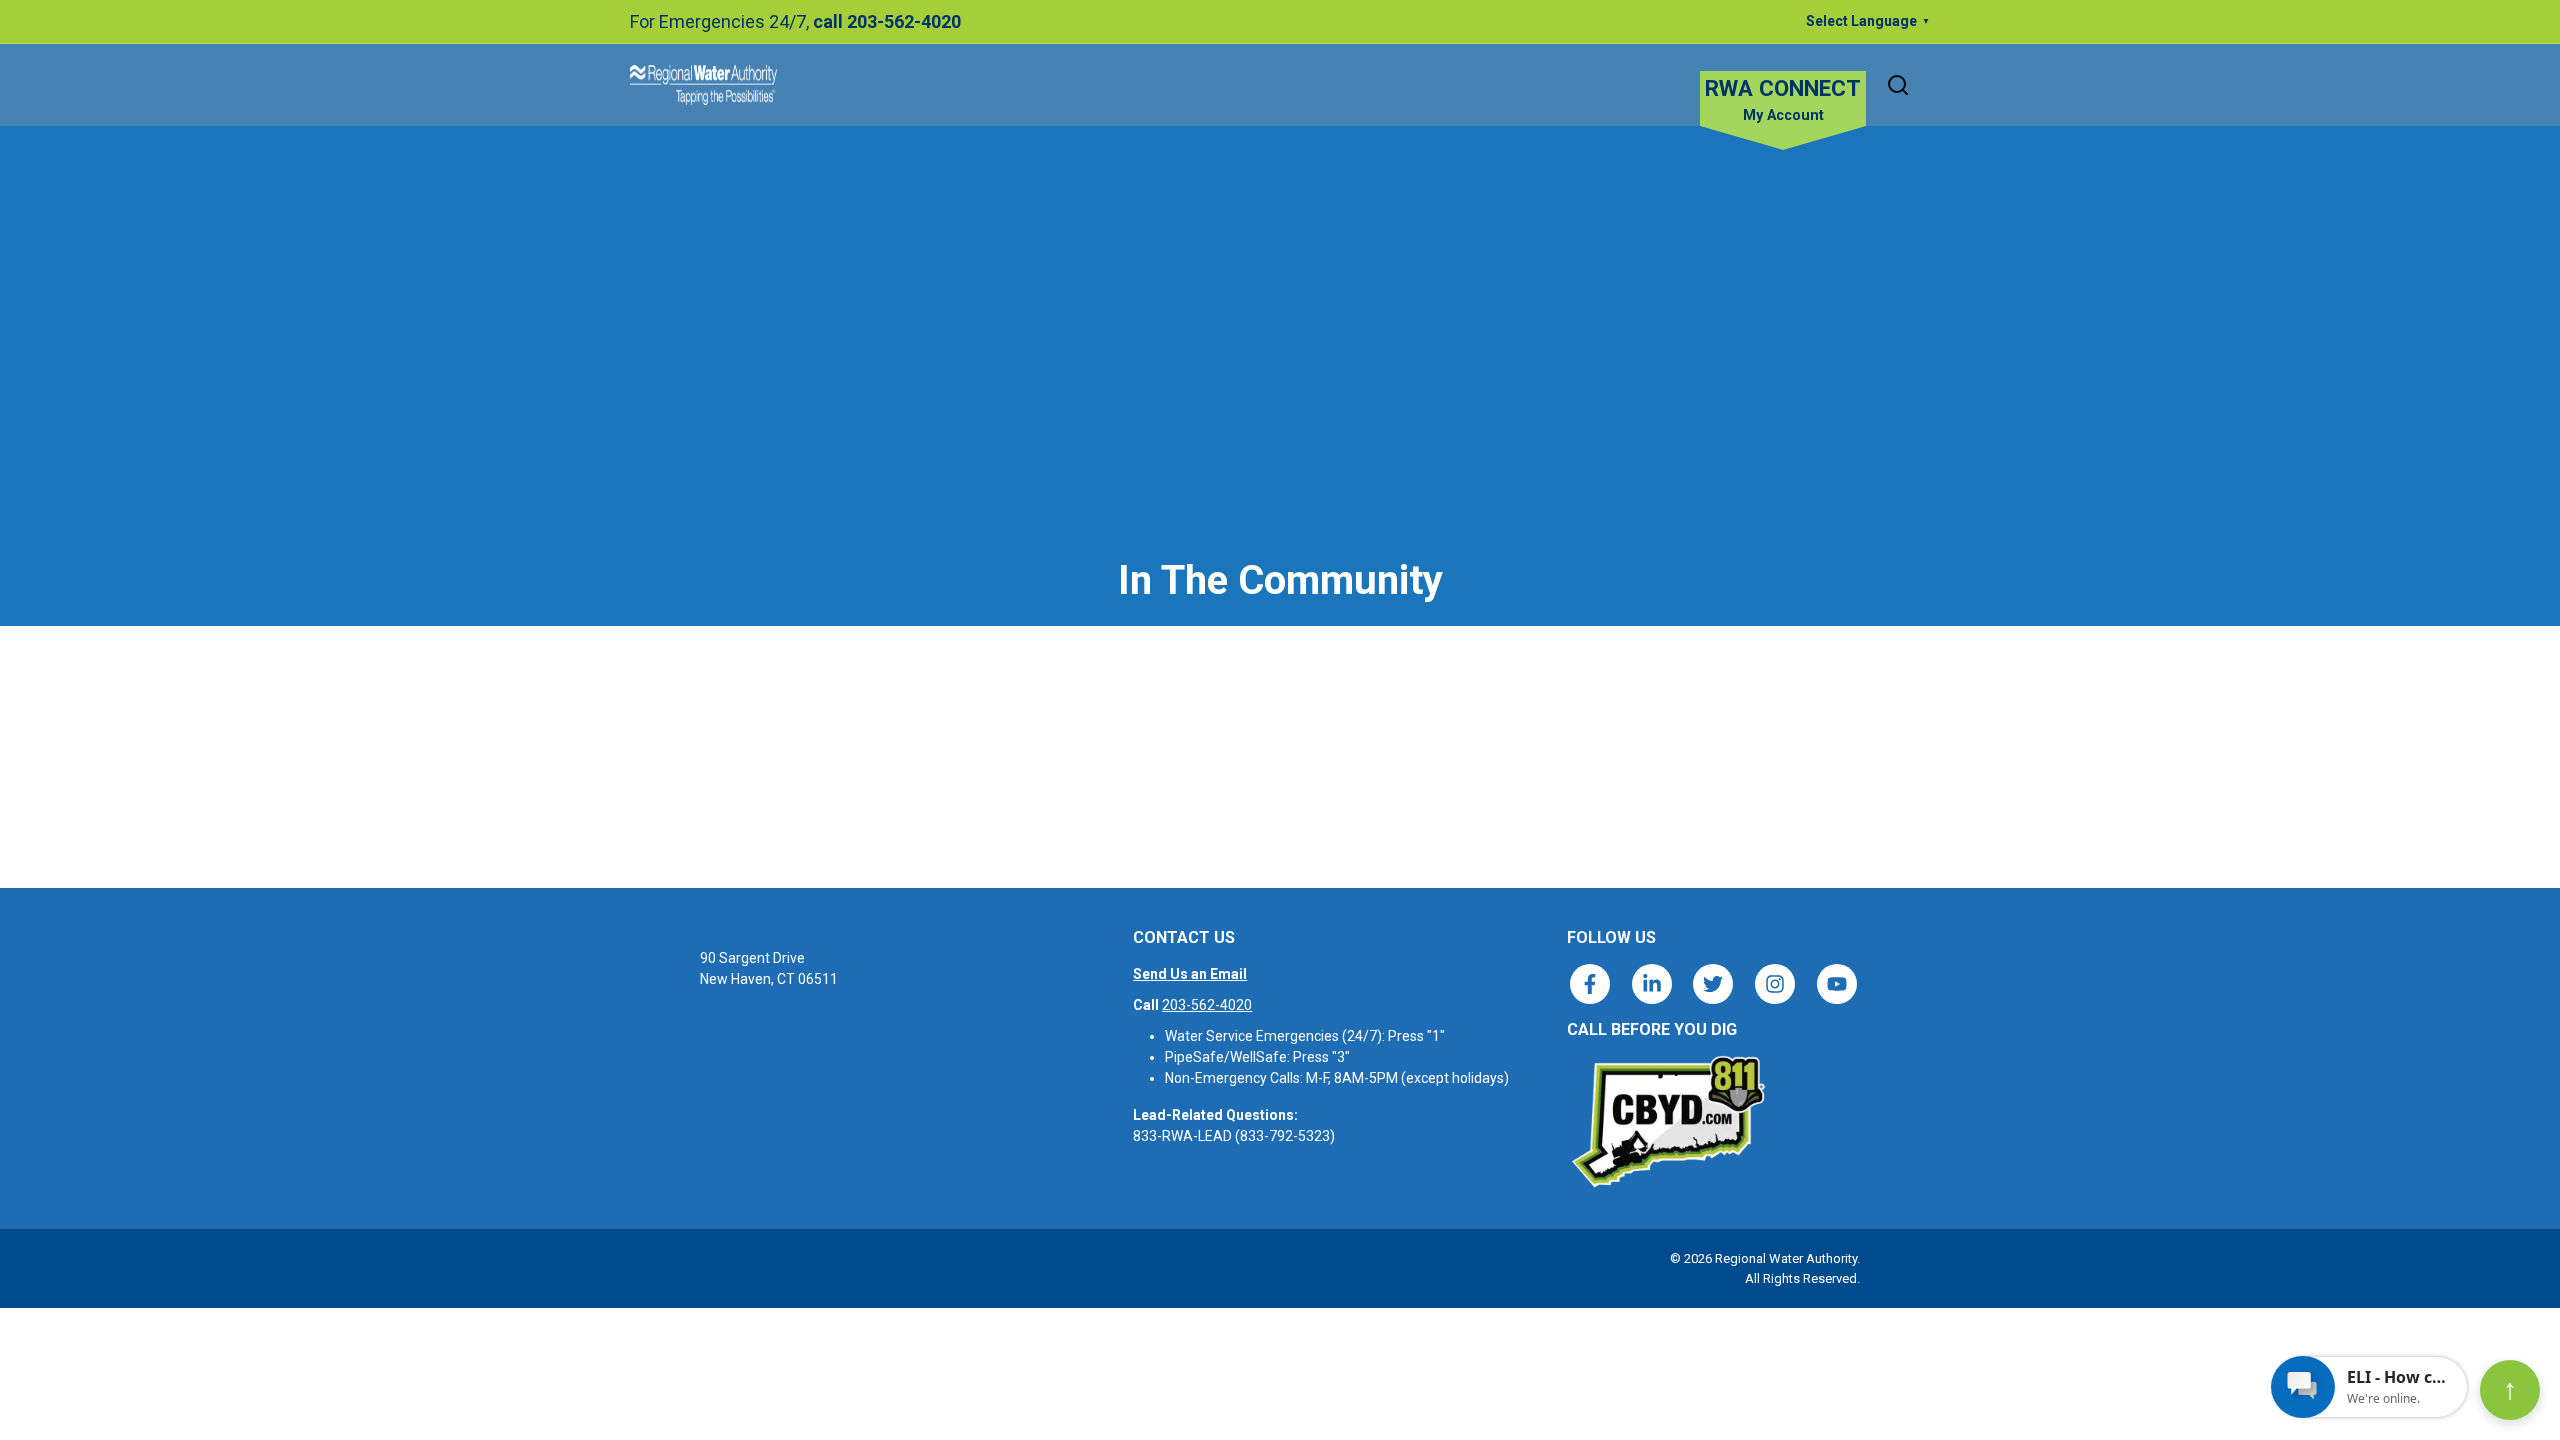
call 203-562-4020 (887, 21)
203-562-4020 (1207, 1005)
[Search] (1898, 85)
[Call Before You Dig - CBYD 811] (1667, 1122)
